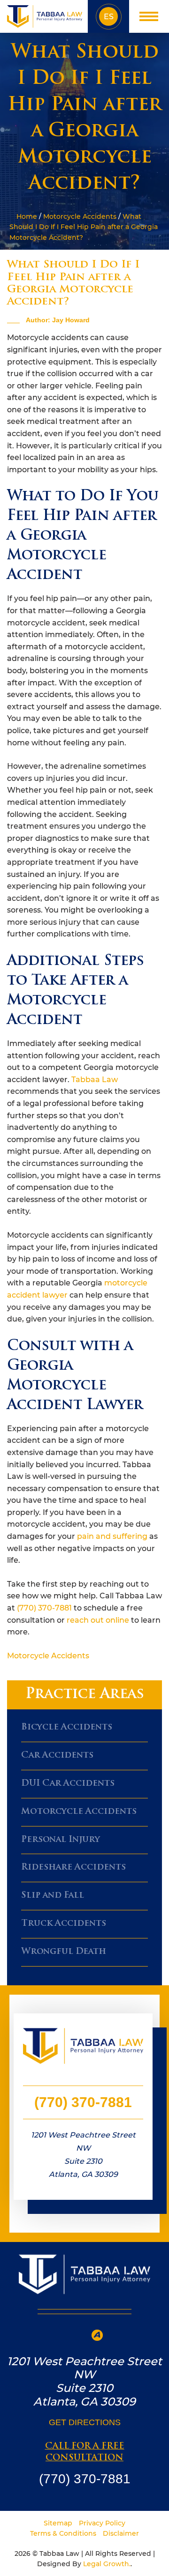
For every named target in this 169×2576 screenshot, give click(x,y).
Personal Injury (61, 1840)
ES (109, 17)
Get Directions (85, 2422)
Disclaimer (121, 2533)
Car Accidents (57, 1756)
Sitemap (58, 2523)
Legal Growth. (107, 2564)
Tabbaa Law (95, 1080)
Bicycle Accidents (67, 1728)
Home (26, 216)
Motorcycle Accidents (80, 216)
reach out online (98, 1620)
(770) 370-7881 (44, 1608)
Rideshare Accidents (73, 1868)
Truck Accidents (64, 1924)
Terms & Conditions (63, 2533)
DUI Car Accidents (68, 1784)
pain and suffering (112, 1536)
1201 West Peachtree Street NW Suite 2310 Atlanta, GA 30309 (83, 2155)
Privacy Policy (102, 2523)
